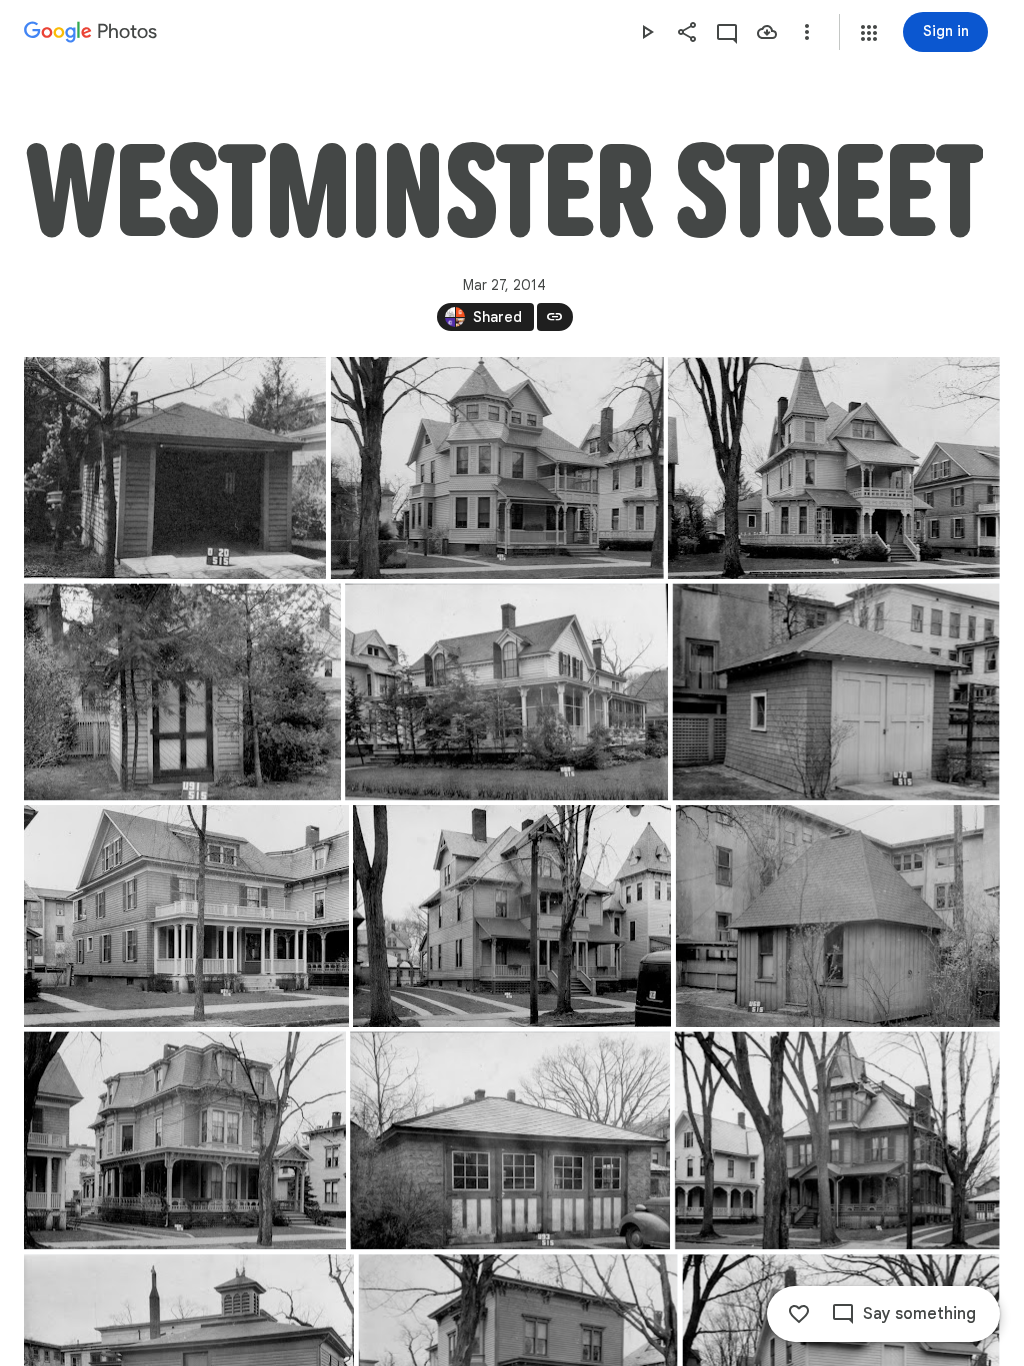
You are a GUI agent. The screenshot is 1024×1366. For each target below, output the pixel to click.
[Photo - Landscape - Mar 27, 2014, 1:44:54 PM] (182, 691)
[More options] (807, 32)
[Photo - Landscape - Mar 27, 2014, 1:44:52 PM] (497, 468)
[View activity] (727, 32)
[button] (869, 33)
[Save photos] (767, 32)
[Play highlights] (647, 32)
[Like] (799, 1314)
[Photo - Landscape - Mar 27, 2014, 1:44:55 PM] (836, 691)
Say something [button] (919, 1314)
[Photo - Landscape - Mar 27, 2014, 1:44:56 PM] (838, 916)
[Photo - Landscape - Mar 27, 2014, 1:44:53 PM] (175, 468)
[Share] (687, 32)
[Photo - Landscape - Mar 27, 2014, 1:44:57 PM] (510, 1140)
